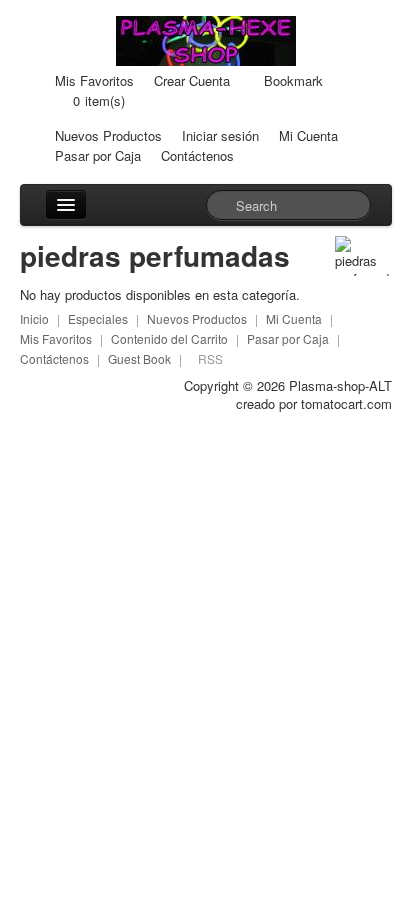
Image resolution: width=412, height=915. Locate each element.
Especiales (98, 318)
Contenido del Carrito (169, 338)
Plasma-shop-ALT (340, 385)
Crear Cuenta (192, 80)
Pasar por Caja (98, 155)
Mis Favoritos (94, 80)
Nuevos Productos (108, 135)
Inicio (34, 318)
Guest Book (139, 358)
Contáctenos (197, 155)
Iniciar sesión (220, 135)
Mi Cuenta (308, 135)
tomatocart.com (346, 403)
